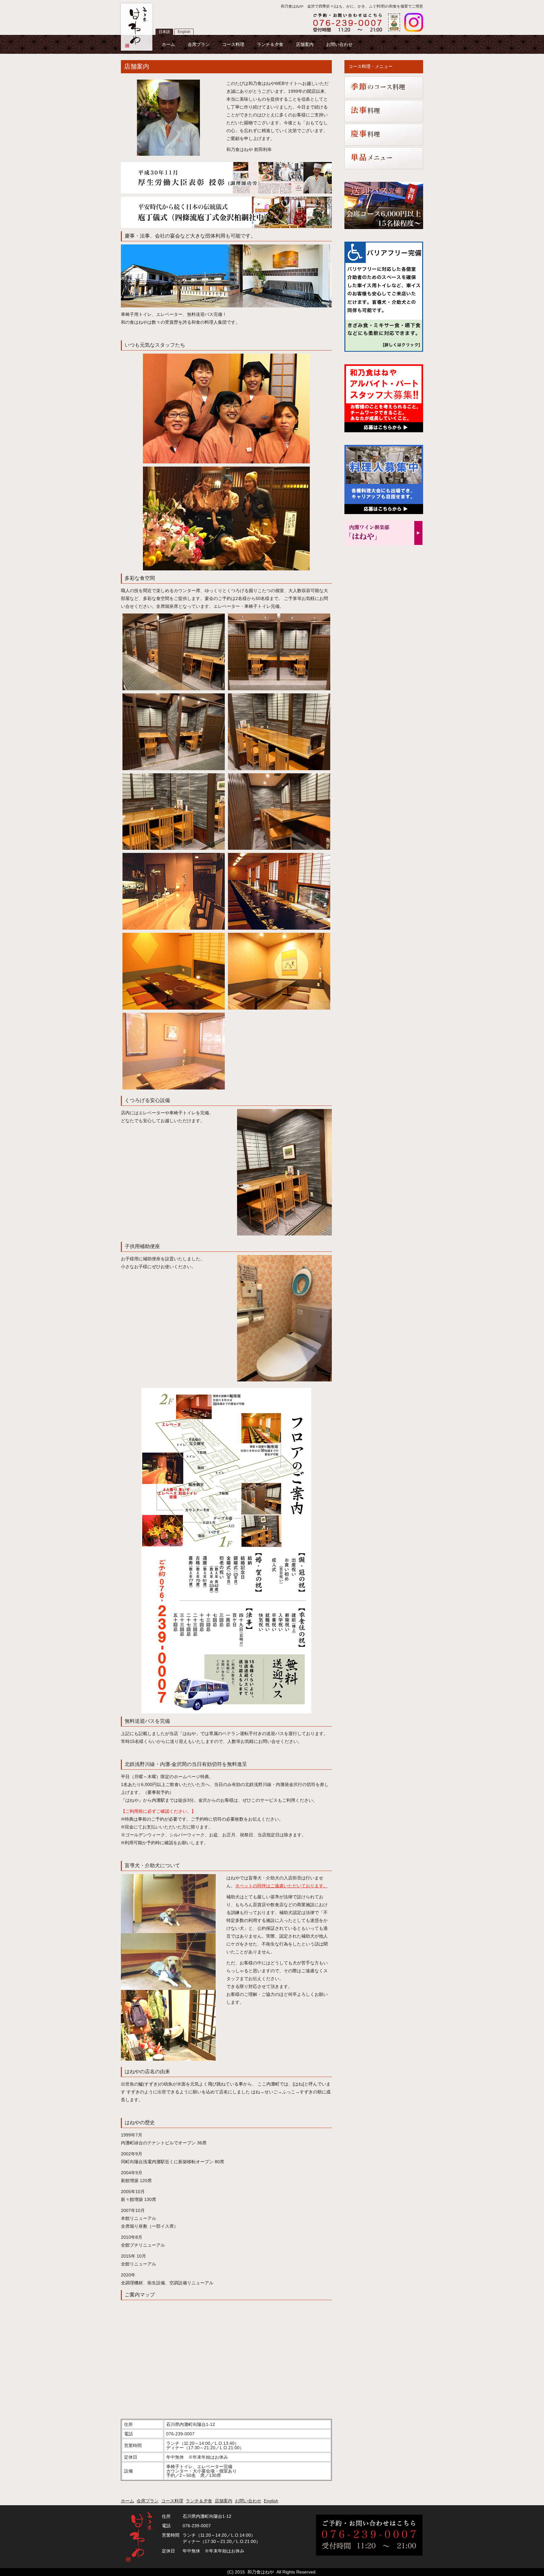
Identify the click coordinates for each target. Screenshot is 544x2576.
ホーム (168, 44)
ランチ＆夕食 (270, 44)
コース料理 (233, 44)
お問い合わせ (339, 44)
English (184, 32)
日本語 (164, 32)
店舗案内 (305, 44)
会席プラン (199, 44)
